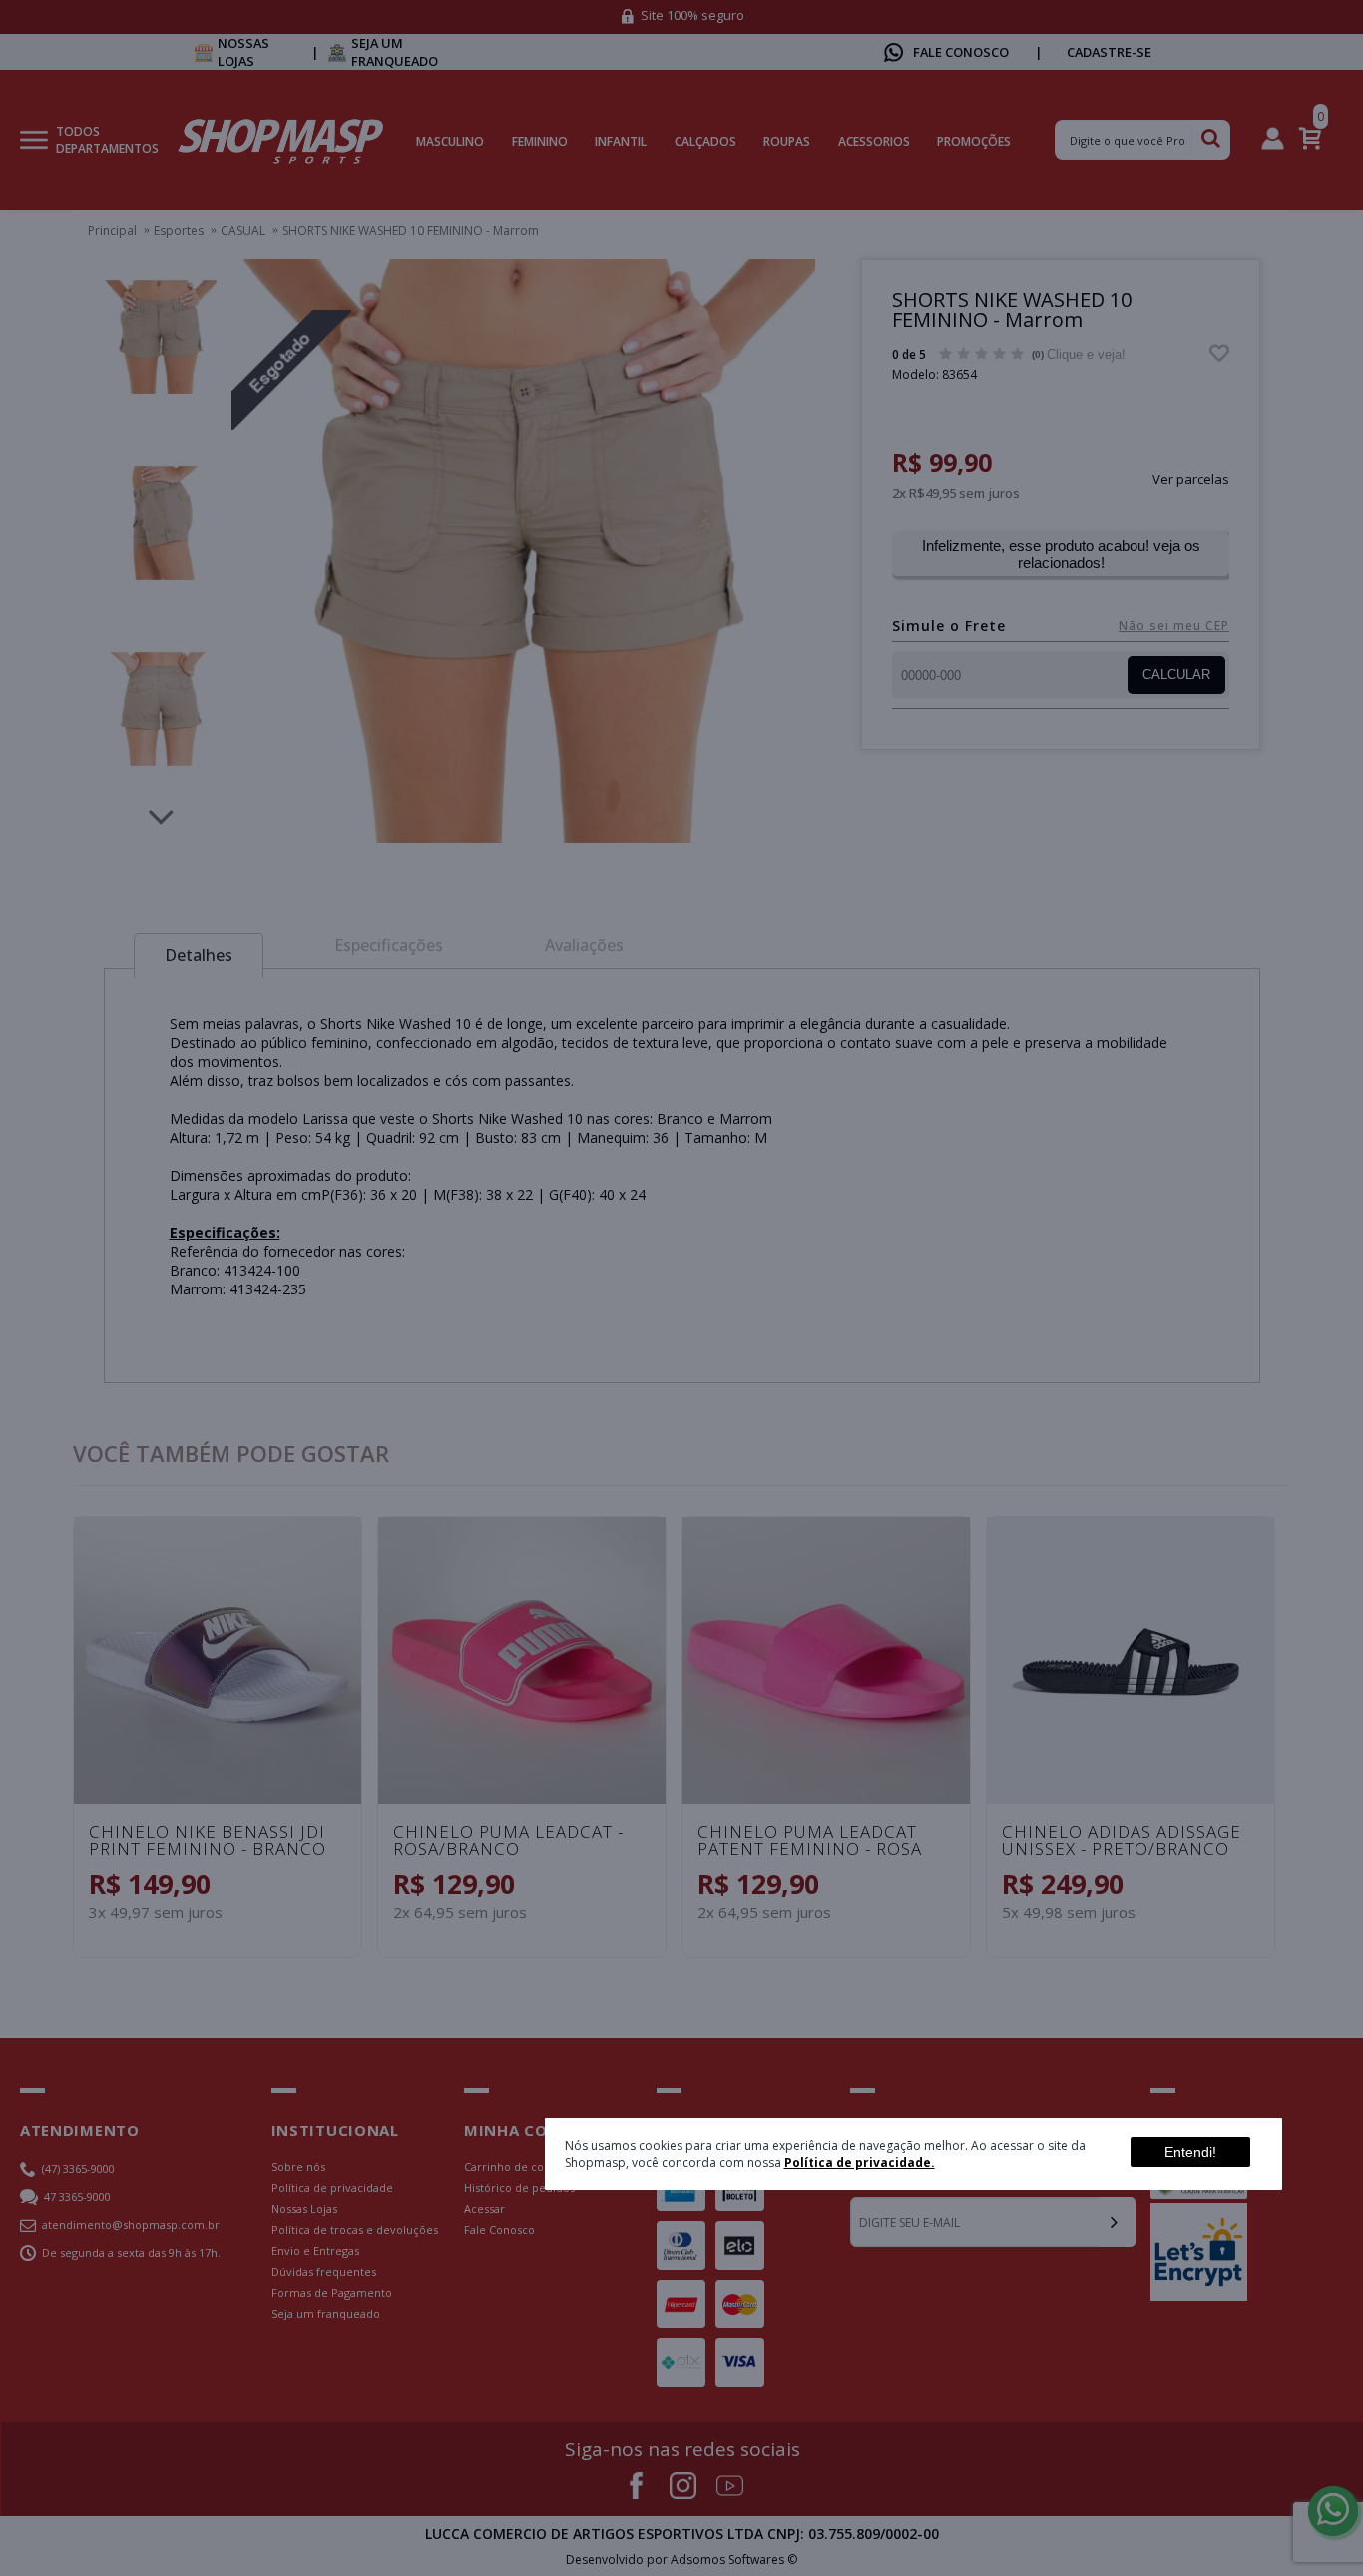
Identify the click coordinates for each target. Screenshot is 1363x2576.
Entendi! (1190, 2152)
